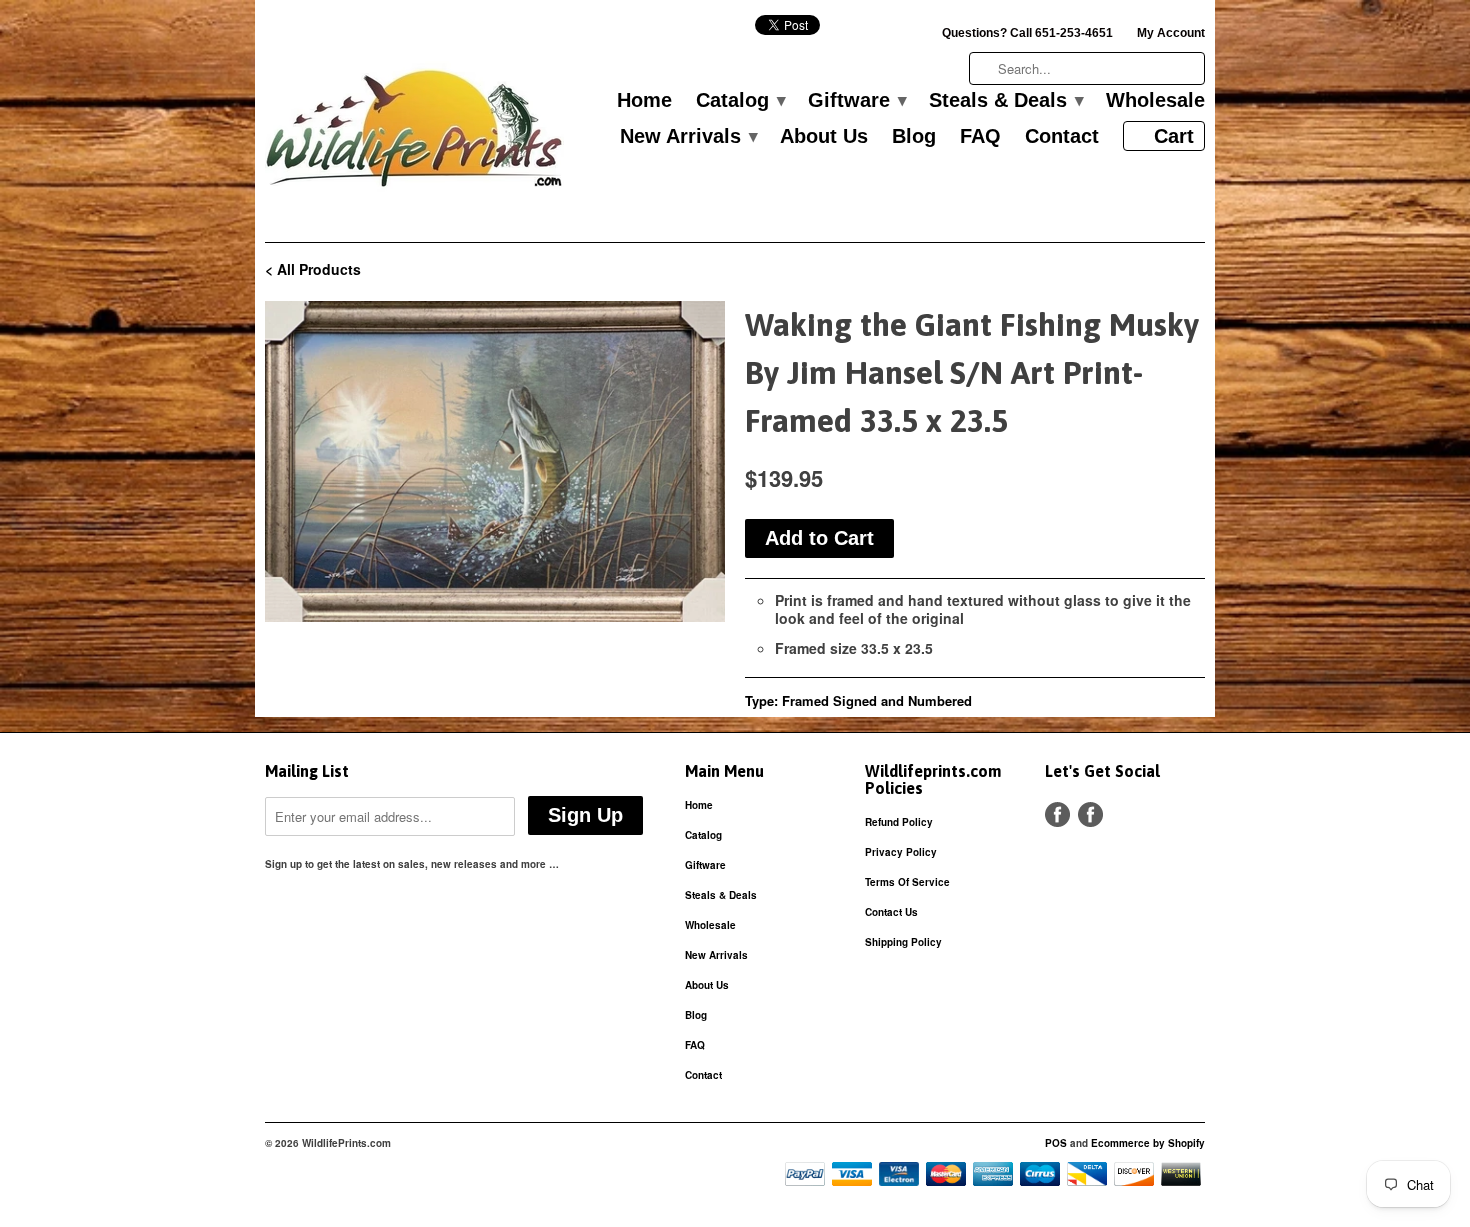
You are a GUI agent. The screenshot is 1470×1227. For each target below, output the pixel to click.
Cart (1174, 136)
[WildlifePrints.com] (415, 133)
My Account (1171, 33)
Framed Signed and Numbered (877, 700)
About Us (824, 137)
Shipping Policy (903, 942)
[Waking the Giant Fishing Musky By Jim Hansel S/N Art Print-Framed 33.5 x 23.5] (495, 461)
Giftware (856, 101)
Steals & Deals (1005, 101)
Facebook (1057, 814)
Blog (914, 137)
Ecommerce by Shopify (1148, 1143)
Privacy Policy (901, 852)
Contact (1062, 137)
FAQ (980, 137)
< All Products (313, 269)
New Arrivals (688, 137)
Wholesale (1155, 101)
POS (1056, 1143)
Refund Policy (899, 822)
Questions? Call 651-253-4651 (1027, 33)
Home (644, 101)
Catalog (740, 101)
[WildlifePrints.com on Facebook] (1090, 814)
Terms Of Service (907, 882)
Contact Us (891, 912)
